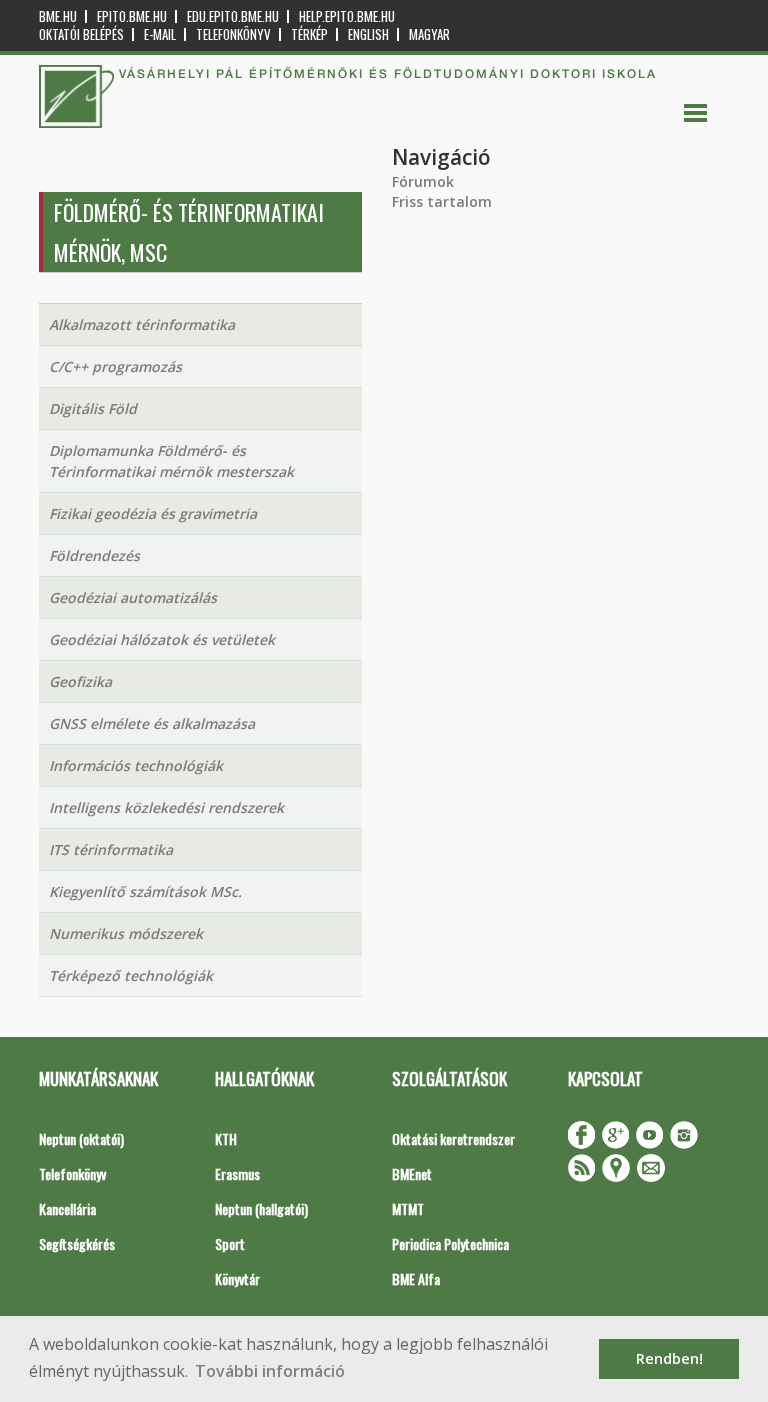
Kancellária (67, 1208)
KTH (226, 1138)
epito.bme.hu (132, 16)
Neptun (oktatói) (81, 1138)
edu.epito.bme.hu (233, 16)
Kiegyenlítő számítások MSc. (145, 891)
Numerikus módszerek (126, 933)
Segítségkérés (77, 1243)
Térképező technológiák (131, 975)
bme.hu (58, 16)
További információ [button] (270, 1371)
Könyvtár (237, 1278)
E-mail (160, 34)
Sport (230, 1243)
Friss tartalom (442, 201)
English (368, 34)
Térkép (309, 34)
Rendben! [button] (669, 1358)
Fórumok (423, 181)
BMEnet (412, 1173)
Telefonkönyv (233, 34)
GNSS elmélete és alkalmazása (152, 723)
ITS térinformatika (111, 849)
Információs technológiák (136, 765)
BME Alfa (416, 1278)
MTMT (408, 1208)
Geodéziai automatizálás (133, 597)
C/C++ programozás (115, 366)
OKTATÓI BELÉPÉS (81, 34)
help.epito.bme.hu (347, 16)
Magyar (429, 34)
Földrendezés (94, 555)
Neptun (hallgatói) (261, 1208)
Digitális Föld (93, 408)
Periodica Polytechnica (450, 1243)
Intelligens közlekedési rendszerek (166, 807)
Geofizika (80, 681)
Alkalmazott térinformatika (142, 324)
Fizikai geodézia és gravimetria (153, 513)
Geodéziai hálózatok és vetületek (162, 639)
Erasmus (237, 1173)
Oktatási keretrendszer (453, 1138)
